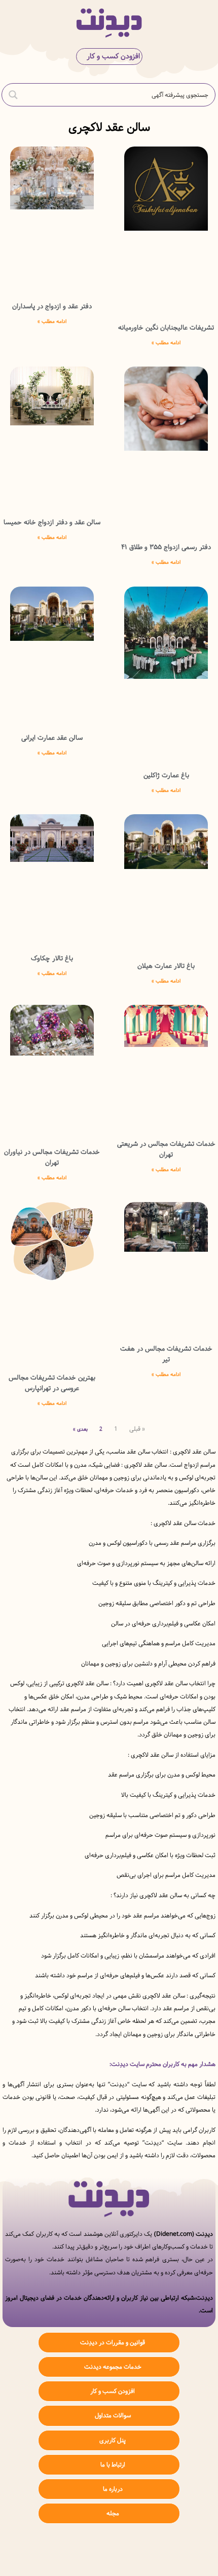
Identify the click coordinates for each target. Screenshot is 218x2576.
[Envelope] (79, 2551)
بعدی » (80, 1429)
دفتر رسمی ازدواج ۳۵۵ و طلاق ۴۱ (166, 547)
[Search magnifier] (13, 95)
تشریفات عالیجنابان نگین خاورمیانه (166, 328)
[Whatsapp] (109, 2551)
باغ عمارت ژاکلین (166, 775)
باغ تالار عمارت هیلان (166, 966)
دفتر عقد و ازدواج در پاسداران (52, 306)
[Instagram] (140, 2551)
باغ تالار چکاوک (52, 958)
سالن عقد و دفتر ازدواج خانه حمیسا (52, 522)
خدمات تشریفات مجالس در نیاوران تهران (52, 1157)
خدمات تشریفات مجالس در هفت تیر (166, 1354)
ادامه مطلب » (166, 343)
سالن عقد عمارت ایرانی (52, 738)
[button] (202, 23)
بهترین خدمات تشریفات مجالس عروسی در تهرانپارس (52, 1383)
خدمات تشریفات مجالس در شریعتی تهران (166, 1149)
